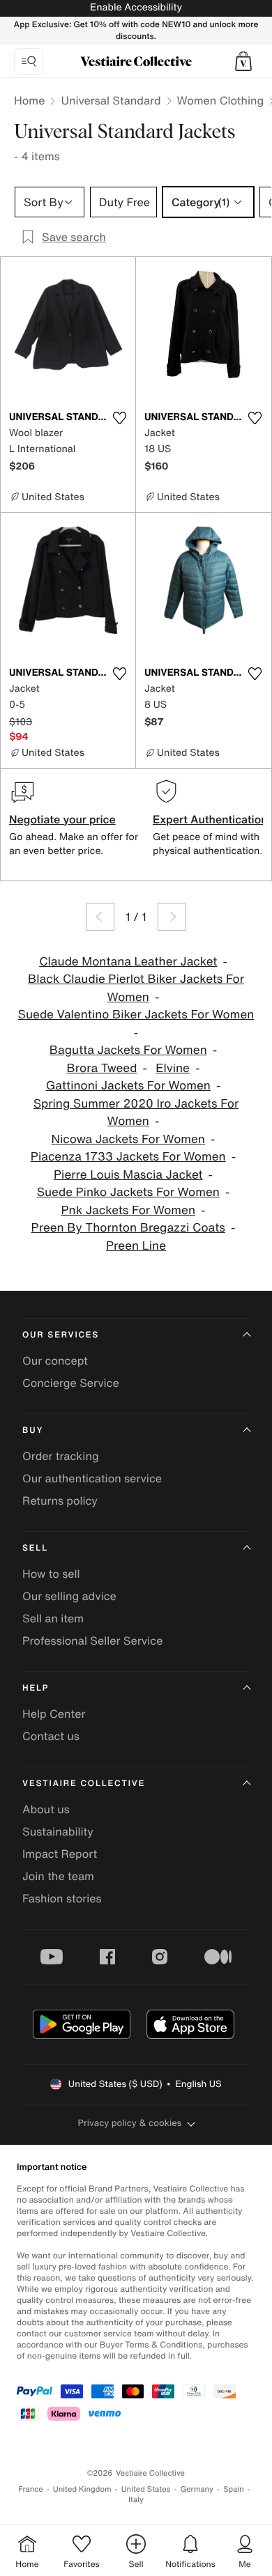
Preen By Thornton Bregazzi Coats (128, 1228)
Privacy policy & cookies (130, 2123)
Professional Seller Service (92, 1640)
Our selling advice (69, 1596)
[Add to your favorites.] (119, 418)
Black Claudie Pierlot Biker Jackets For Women (136, 988)
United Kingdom (82, 2489)
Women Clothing (221, 100)
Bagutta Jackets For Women (128, 1050)
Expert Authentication (210, 819)
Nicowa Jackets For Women (128, 1139)
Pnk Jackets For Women (129, 1210)
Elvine (173, 1068)
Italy (136, 2500)
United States (146, 2489)
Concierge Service (71, 1383)
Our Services (61, 1335)
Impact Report (60, 1854)
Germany (197, 2489)
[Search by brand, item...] (29, 61)
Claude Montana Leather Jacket (128, 962)
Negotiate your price (62, 819)
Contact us (51, 1736)
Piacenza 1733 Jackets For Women (128, 1157)
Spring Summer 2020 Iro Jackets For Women (136, 1113)
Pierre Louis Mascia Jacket (128, 1175)
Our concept (55, 1360)
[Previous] (100, 917)
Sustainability (58, 1831)
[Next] (172, 917)
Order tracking (61, 1456)
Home (29, 100)
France (31, 2489)
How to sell (51, 1574)
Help (36, 1688)
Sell (35, 1548)
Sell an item (53, 1618)
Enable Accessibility (136, 7)
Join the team (58, 1876)
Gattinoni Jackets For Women (128, 1086)
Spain (234, 2489)
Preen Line (136, 1246)
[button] (243, 61)
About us (46, 1809)
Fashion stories (62, 1898)
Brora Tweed (102, 1068)
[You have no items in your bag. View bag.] (243, 61)
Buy (33, 1430)
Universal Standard (111, 100)
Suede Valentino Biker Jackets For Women (136, 1015)
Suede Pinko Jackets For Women (128, 1192)
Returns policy (60, 1500)
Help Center (54, 1714)
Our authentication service (92, 1478)
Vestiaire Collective (84, 1784)
